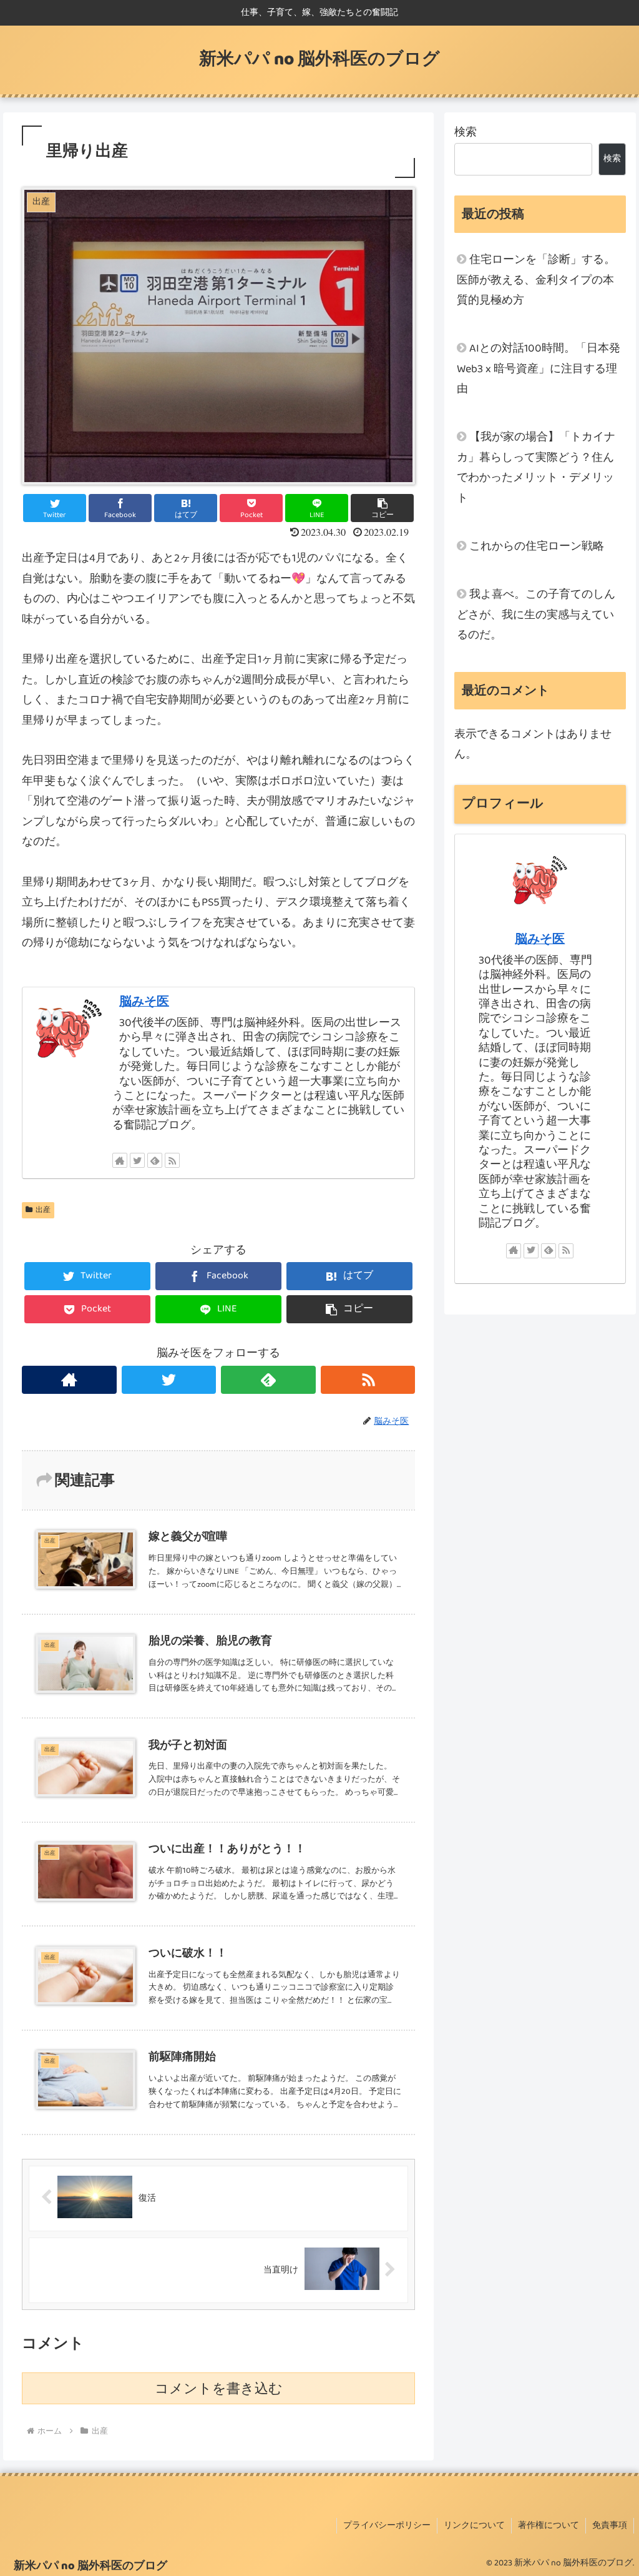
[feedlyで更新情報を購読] (155, 1160)
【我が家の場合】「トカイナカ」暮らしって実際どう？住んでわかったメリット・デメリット (536, 467)
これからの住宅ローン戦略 (537, 546)
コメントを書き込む (219, 2388)
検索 (466, 132)
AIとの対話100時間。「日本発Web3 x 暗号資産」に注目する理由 (539, 369)
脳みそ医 (144, 1002)
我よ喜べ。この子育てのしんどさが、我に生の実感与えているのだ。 (536, 615)
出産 (43, 1210)
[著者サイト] (120, 1160)
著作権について (549, 2525)
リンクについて (474, 2525)
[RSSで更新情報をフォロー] (172, 1160)
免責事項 (610, 2525)
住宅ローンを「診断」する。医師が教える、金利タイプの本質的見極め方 (536, 280)
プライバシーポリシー (387, 2525)
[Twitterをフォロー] (137, 1160)
